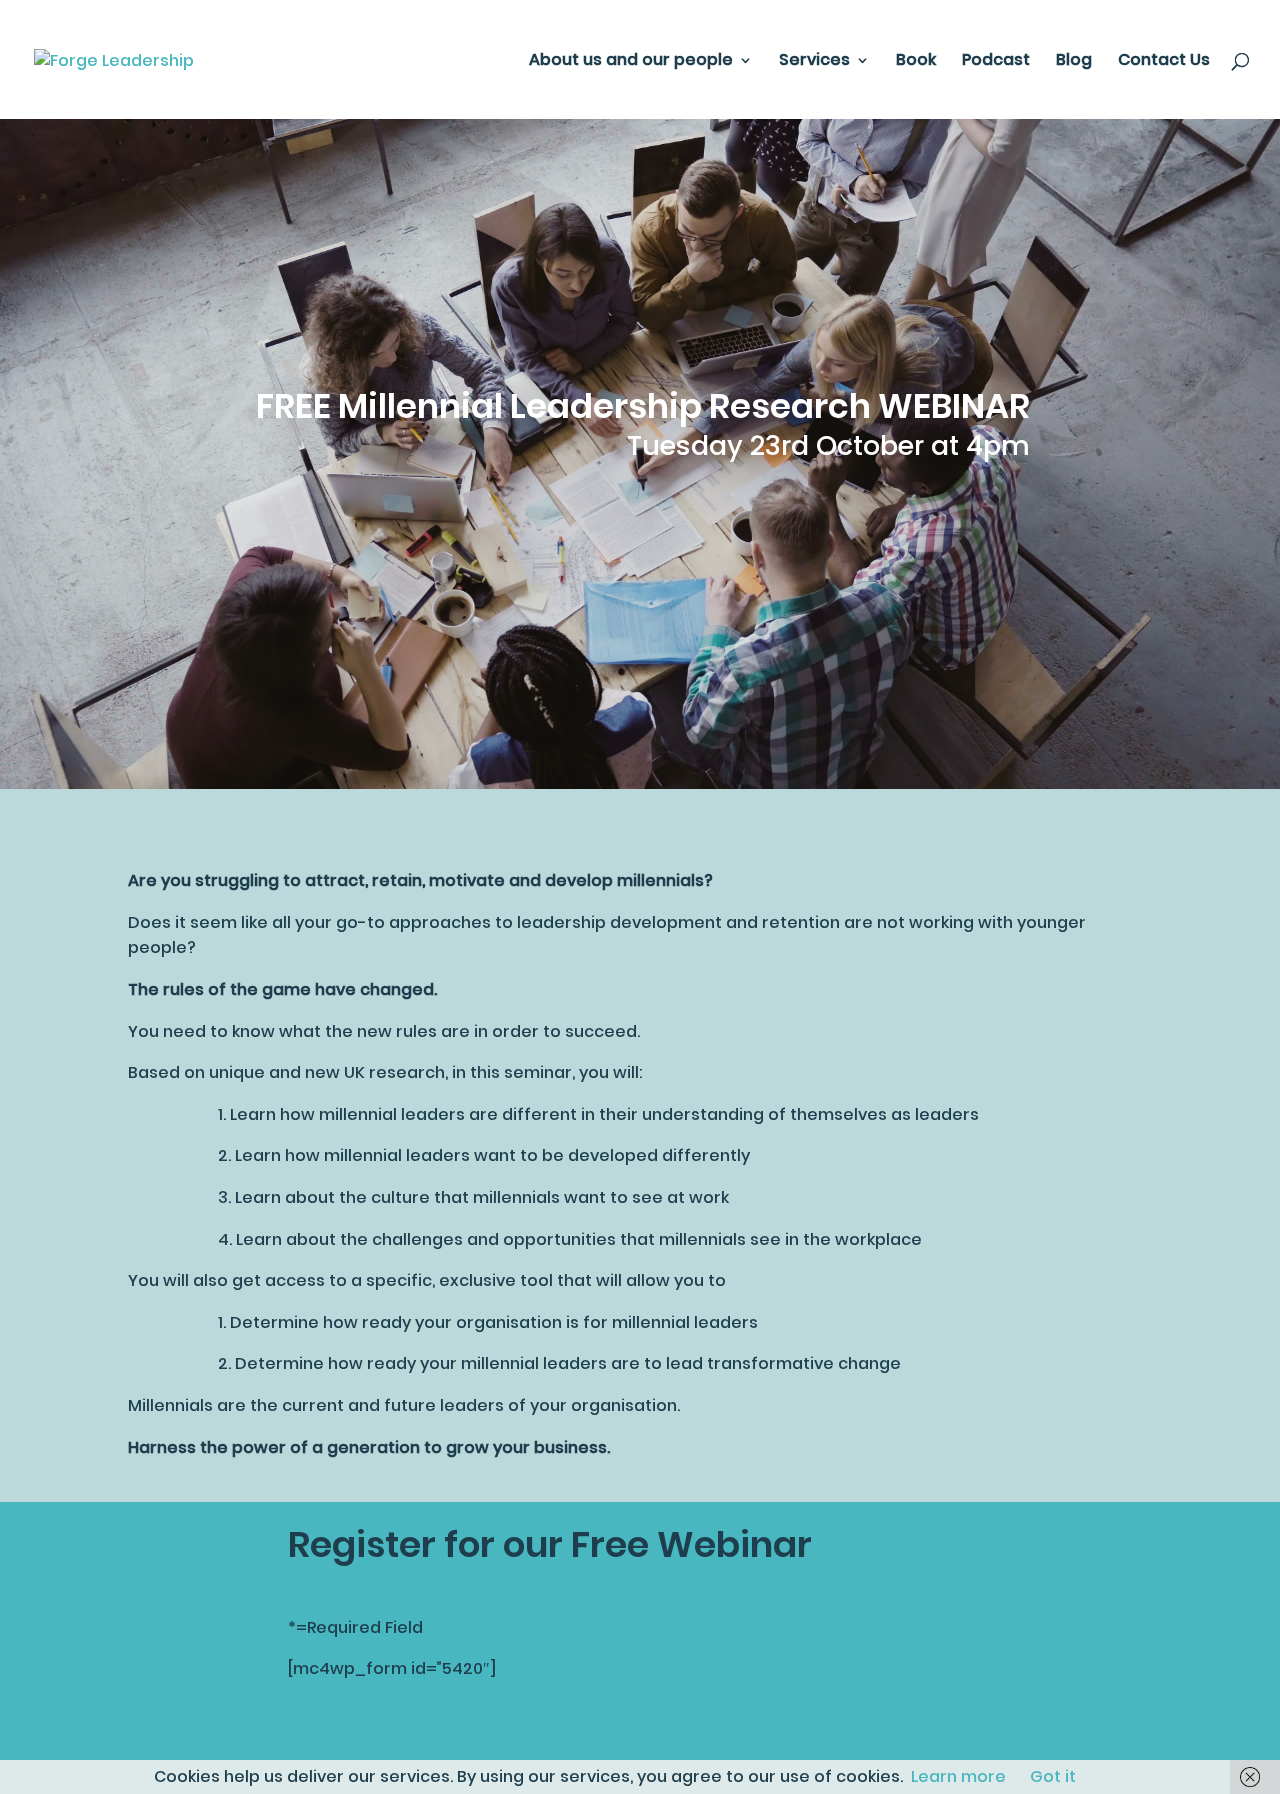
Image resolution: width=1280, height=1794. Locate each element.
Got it (1053, 1776)
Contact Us (1164, 62)
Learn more (958, 1776)
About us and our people (631, 62)
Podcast (996, 62)
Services (814, 62)
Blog (1074, 62)
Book (916, 62)
